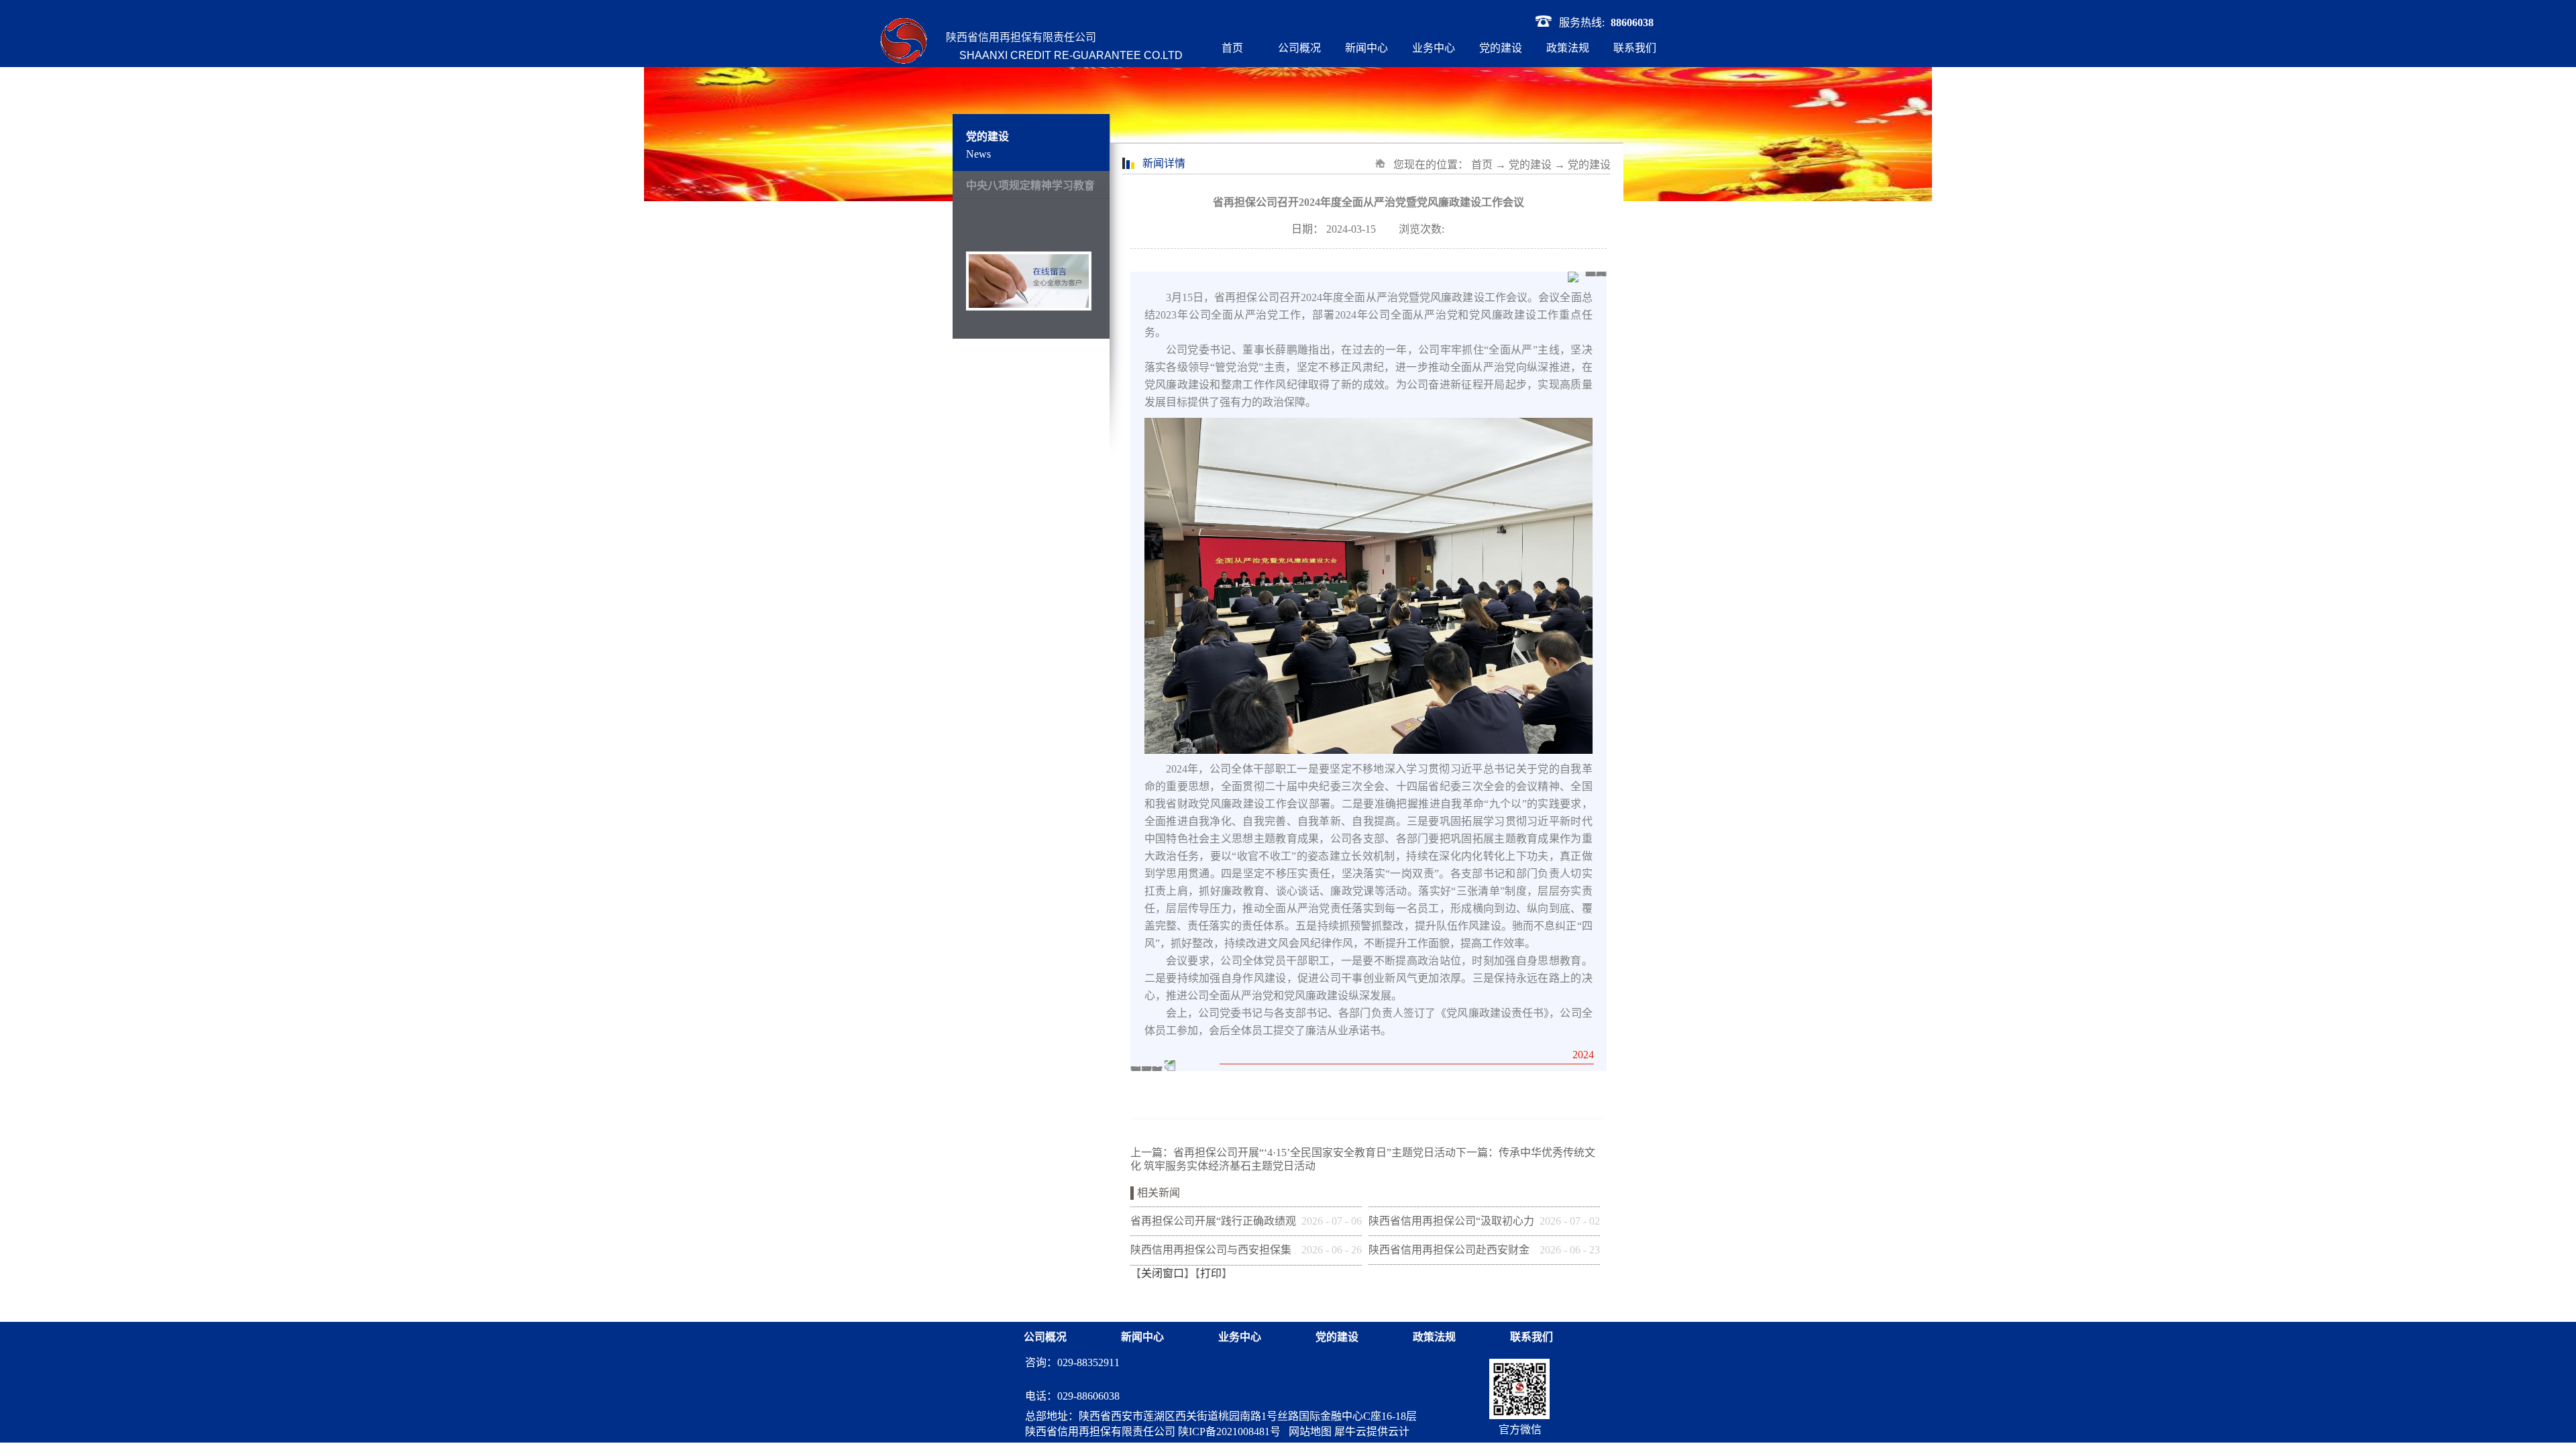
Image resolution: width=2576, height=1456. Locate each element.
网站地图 (1307, 1432)
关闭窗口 (1163, 1273)
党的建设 (1530, 165)
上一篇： (1293, 1153)
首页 (1232, 48)
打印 (1211, 1273)
